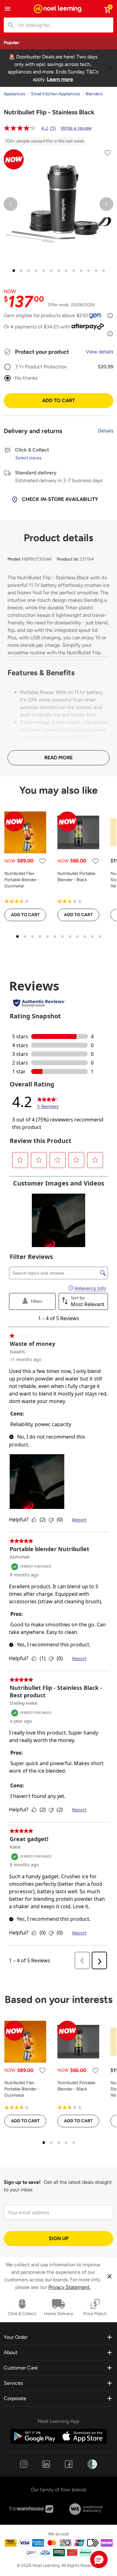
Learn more (60, 79)
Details (106, 431)
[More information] (110, 316)
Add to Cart (58, 400)
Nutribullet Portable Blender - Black (76, 877)
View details (100, 352)
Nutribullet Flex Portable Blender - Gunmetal (22, 880)
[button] (99, 2559)
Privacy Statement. (69, 2287)
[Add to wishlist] (108, 154)
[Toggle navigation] (7, 9)
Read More (58, 758)
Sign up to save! (22, 2182)
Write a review (76, 128)
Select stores (28, 458)
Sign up (59, 2238)
